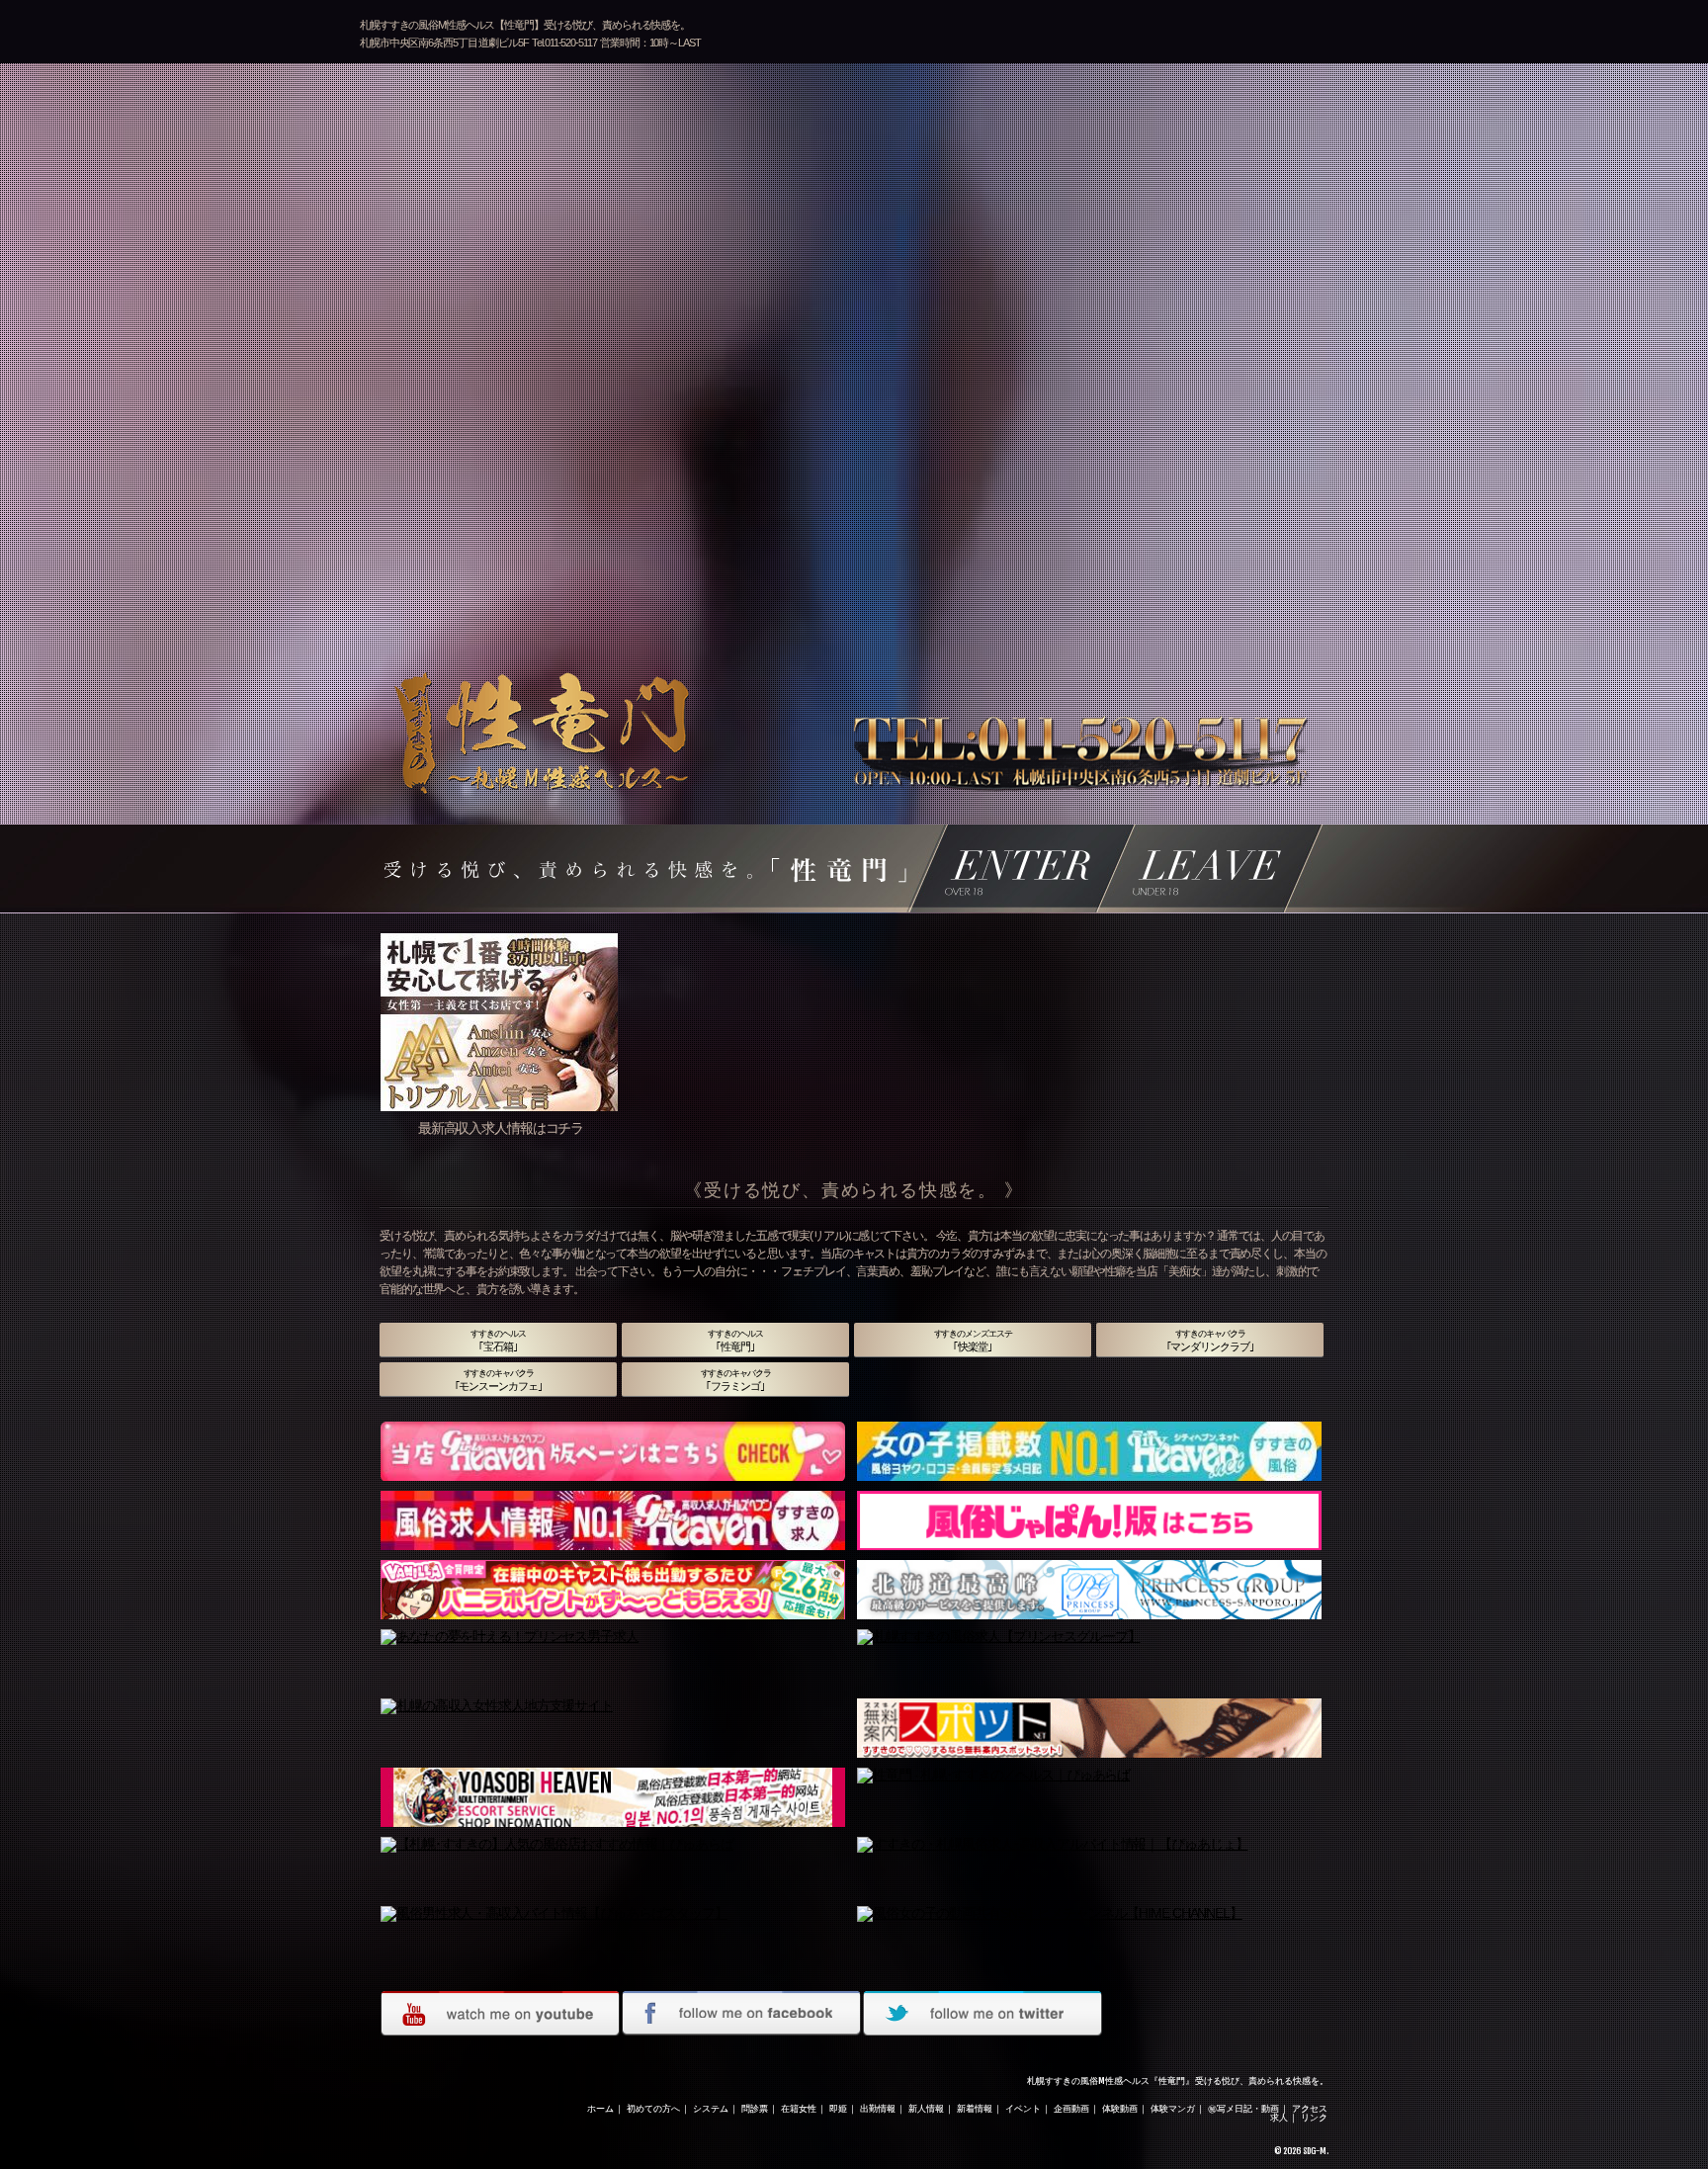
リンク (1314, 2117)
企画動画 (1071, 2108)
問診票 (755, 2108)
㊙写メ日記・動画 (1243, 2108)
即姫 (838, 2108)
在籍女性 (799, 2108)
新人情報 (926, 2108)
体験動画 (1120, 2108)
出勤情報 (878, 2108)
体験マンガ (1173, 2108)
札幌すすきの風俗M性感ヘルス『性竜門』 (1110, 2081)
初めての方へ (653, 2108)
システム (711, 2108)
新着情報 (975, 2108)
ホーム (600, 2108)
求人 (1279, 2117)
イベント (1023, 2108)
